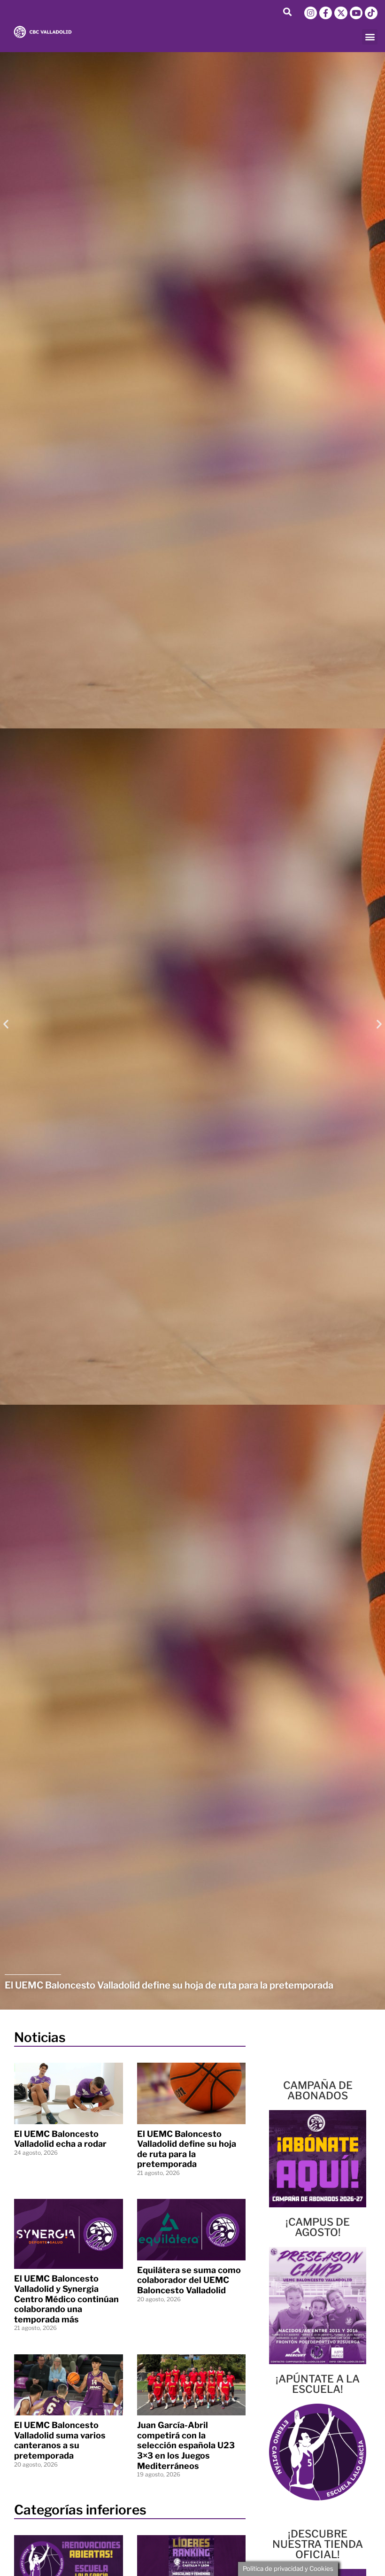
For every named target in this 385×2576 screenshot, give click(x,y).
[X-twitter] (341, 13)
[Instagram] (311, 13)
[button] (287, 12)
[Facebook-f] (326, 13)
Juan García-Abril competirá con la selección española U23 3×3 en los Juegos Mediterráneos (186, 2445)
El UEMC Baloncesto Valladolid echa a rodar (60, 2139)
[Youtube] (356, 13)
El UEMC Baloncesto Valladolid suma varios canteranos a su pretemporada (60, 2440)
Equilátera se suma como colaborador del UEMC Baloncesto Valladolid (189, 2280)
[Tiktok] (371, 13)
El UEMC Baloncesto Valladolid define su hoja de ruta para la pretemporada (187, 2149)
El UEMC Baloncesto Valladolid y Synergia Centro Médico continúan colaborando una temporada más (66, 2299)
